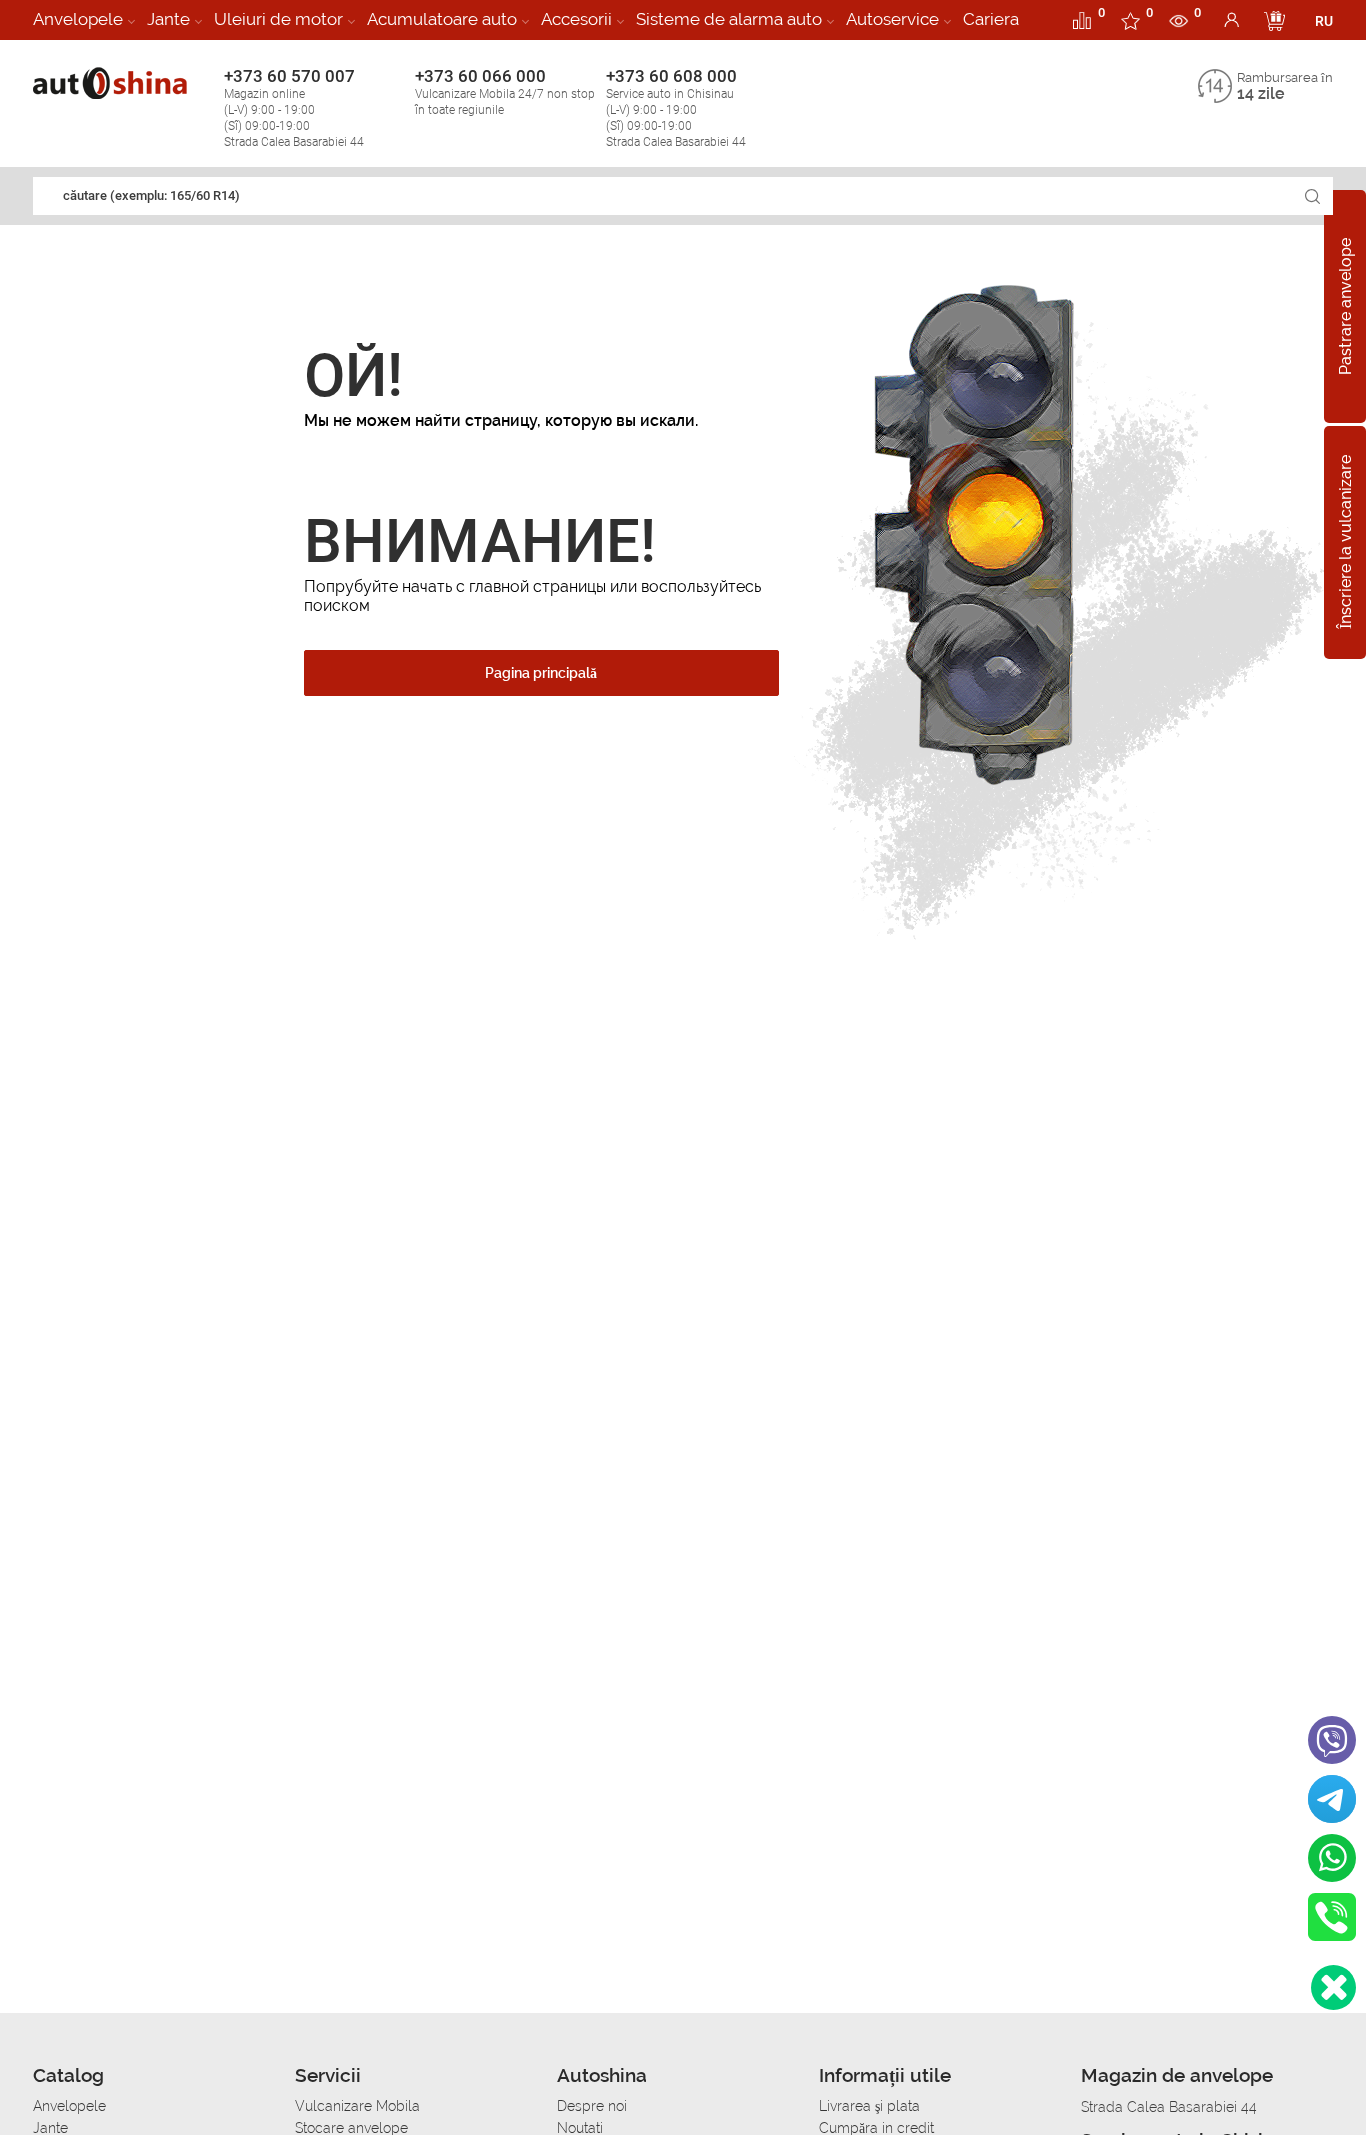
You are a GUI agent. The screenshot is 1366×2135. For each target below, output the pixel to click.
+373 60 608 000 (676, 107)
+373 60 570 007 (294, 107)
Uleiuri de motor (278, 19)
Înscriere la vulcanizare (1345, 543)
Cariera (991, 19)
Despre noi (592, 2106)
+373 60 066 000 (505, 91)
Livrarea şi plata (869, 2106)
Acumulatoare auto (442, 19)
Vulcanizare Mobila (357, 2106)
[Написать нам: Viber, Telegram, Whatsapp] (1333, 1987)
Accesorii (576, 19)
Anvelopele (78, 19)
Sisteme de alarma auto (729, 19)
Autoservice (892, 19)
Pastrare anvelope (1345, 306)
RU (1324, 21)
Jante (168, 19)
